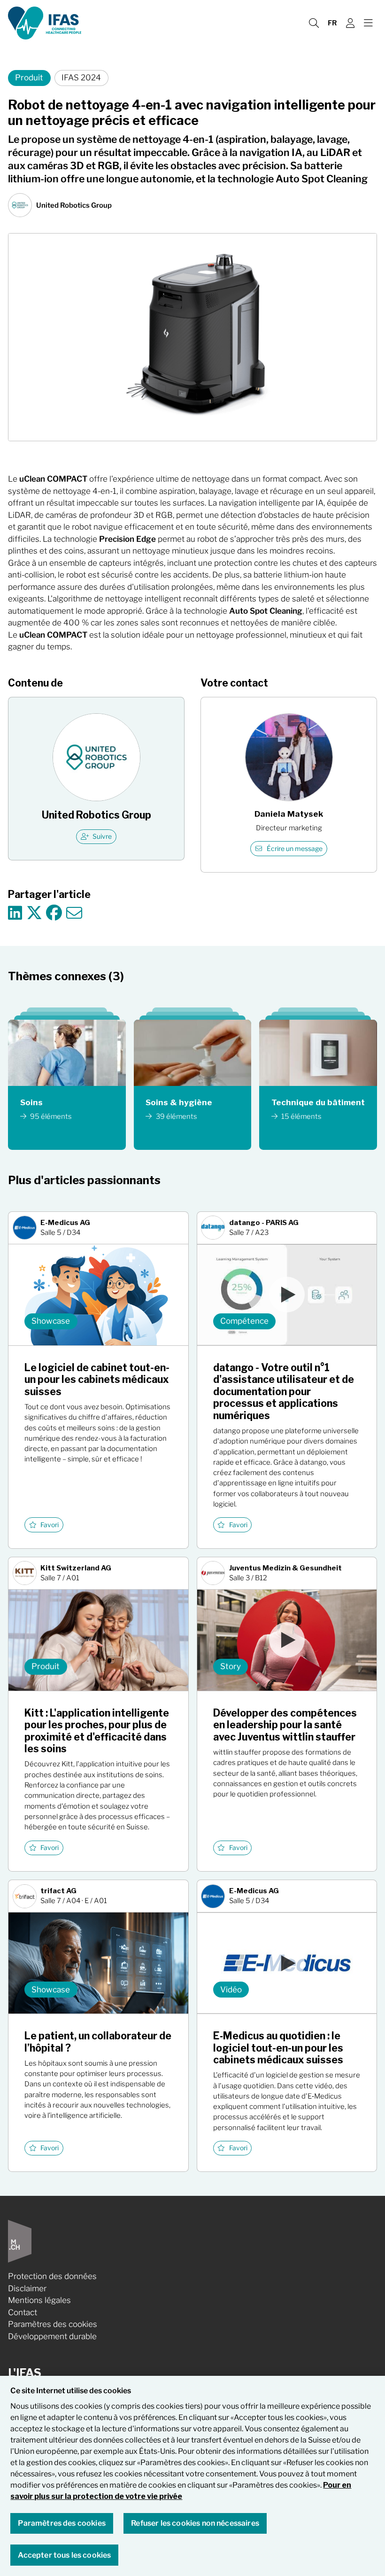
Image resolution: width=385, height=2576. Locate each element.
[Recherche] (314, 23)
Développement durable (52, 2336)
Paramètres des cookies (53, 2324)
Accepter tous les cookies (64, 2555)
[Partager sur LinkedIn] (15, 913)
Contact (23, 2312)
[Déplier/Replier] (368, 23)
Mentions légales (39, 2300)
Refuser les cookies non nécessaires (195, 2523)
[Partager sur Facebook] (54, 913)
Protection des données (52, 2276)
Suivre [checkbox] (102, 836)
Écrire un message (295, 849)
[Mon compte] (350, 23)
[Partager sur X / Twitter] (34, 913)
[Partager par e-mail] (74, 913)
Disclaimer (27, 2288)
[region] (192, 2476)
